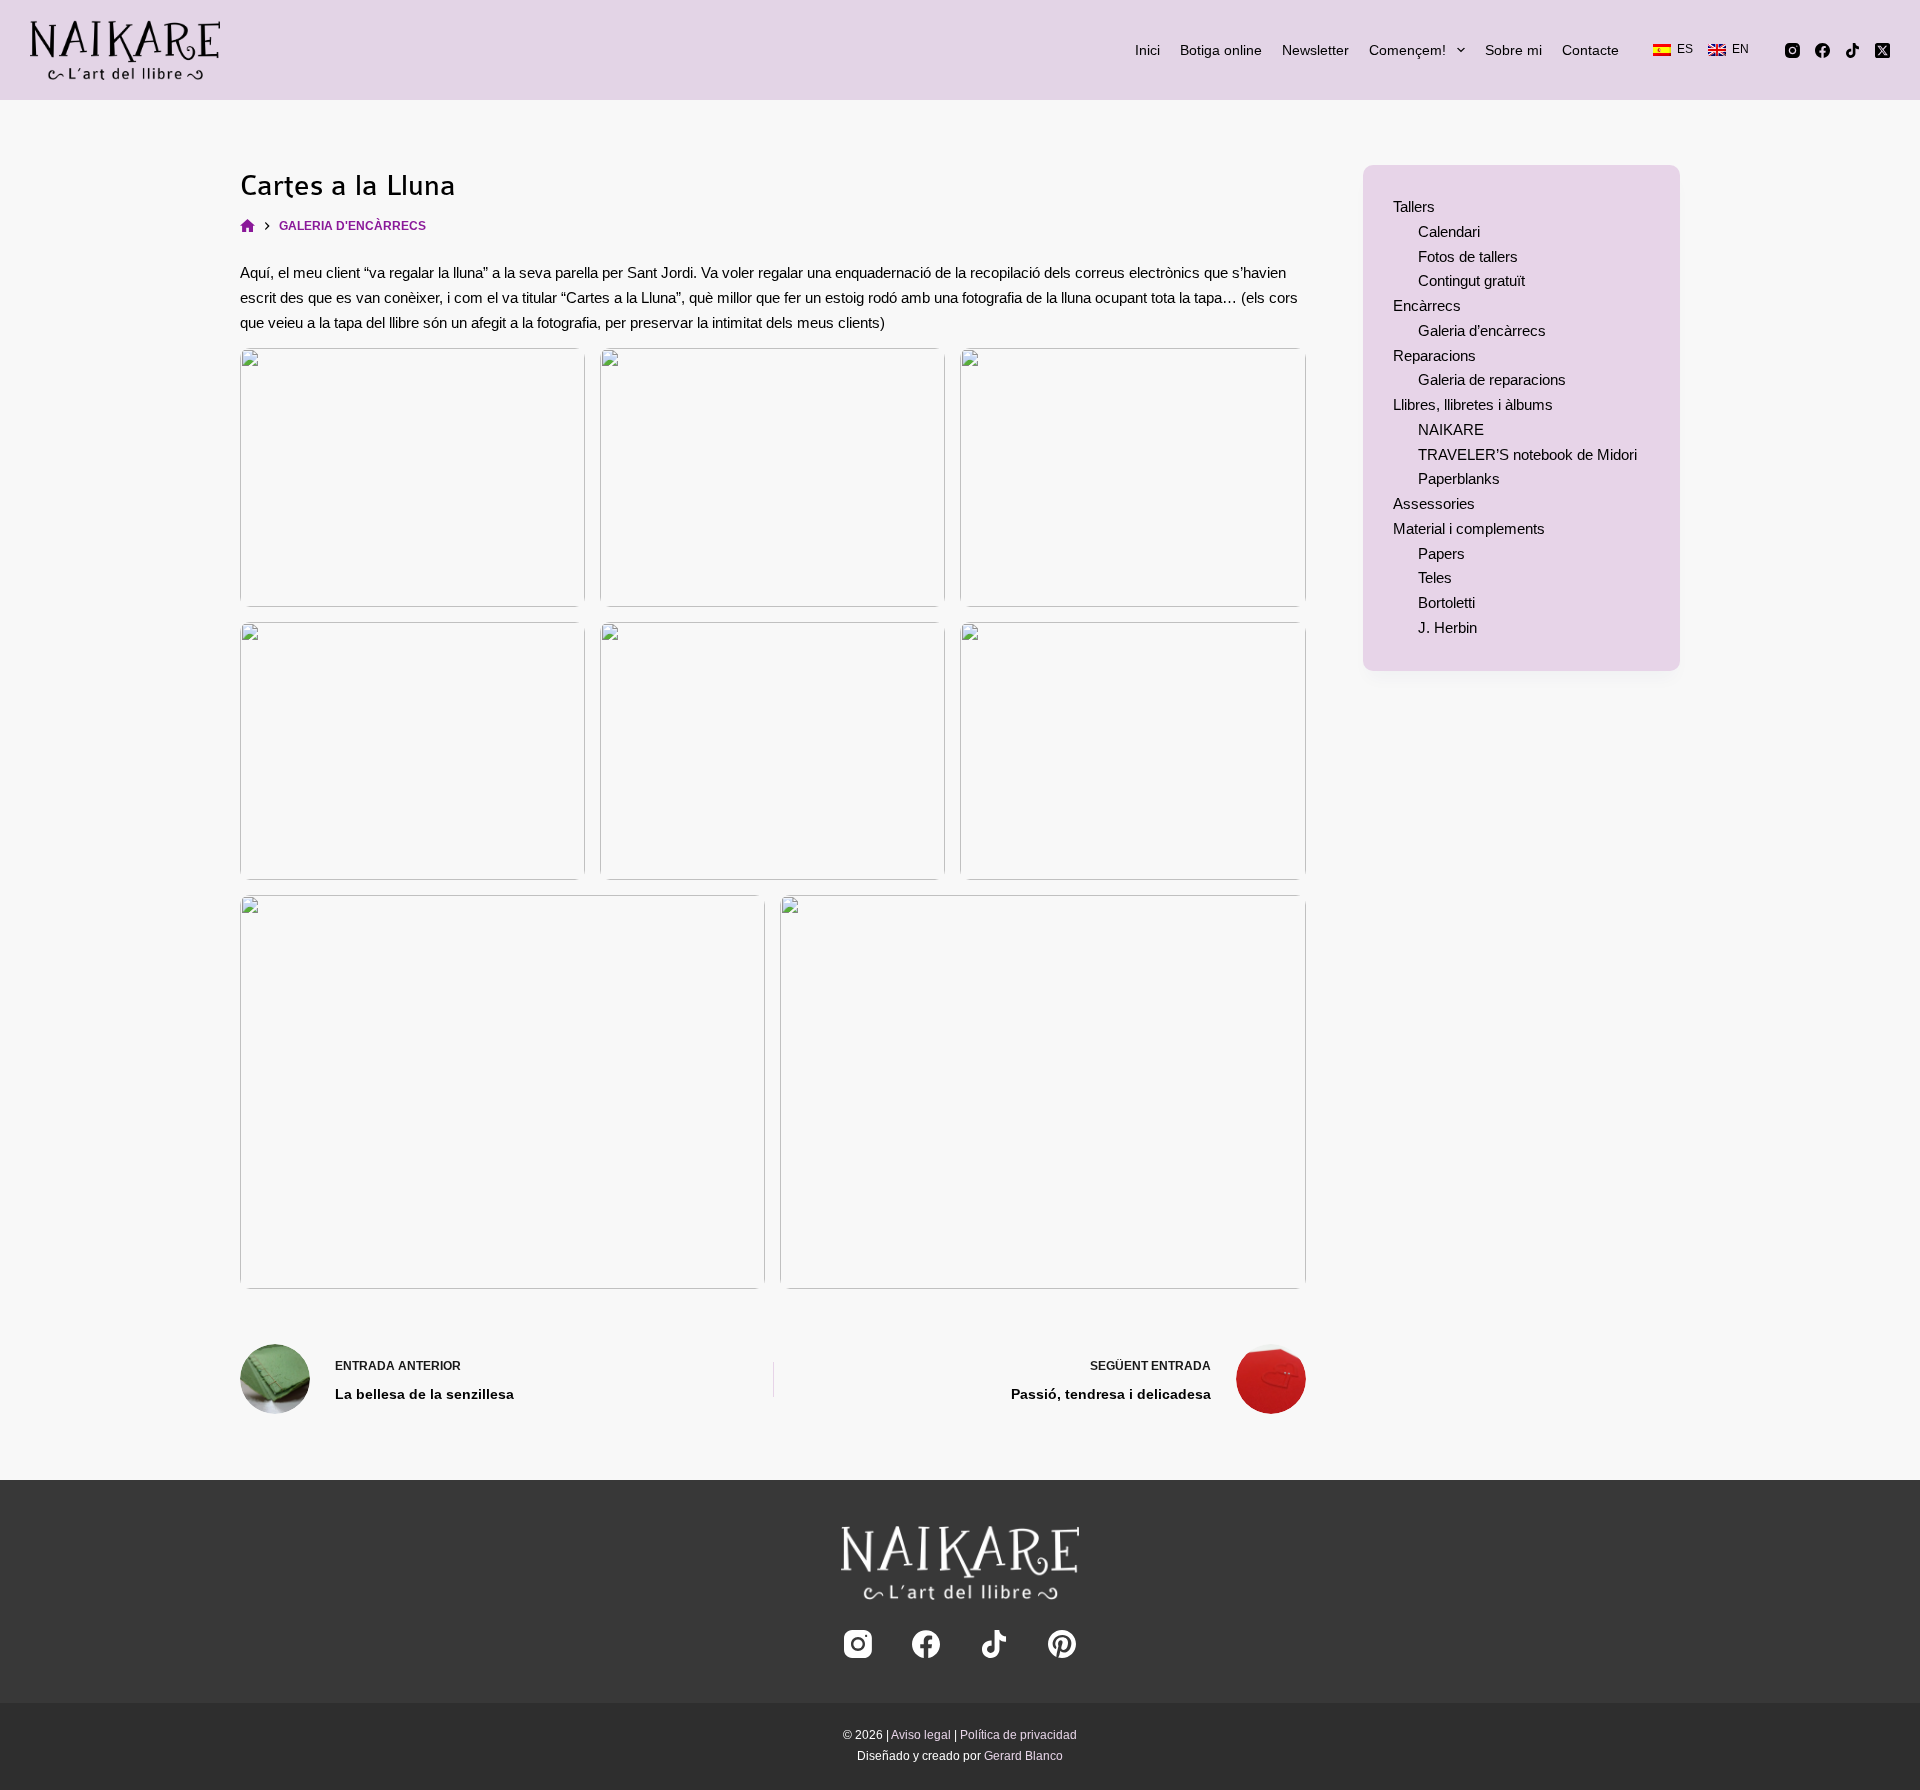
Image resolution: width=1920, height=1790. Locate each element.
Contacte (1590, 50)
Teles (1435, 577)
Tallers (1414, 206)
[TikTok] (1852, 50)
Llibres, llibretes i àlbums (1473, 404)
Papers (1441, 553)
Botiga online (1221, 50)
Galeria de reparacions (1492, 379)
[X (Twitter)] (1882, 50)
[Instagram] (1792, 50)
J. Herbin (1447, 627)
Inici (1147, 50)
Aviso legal (921, 1735)
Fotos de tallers (1468, 256)
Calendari (1449, 231)
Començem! (1407, 50)
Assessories (1434, 503)
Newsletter (1315, 50)
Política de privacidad (1018, 1735)
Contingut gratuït (1471, 280)
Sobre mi (1513, 50)
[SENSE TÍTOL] (247, 226)
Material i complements (1469, 528)
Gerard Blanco (1023, 1756)
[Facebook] (1822, 50)
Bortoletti (1446, 602)
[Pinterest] (1062, 1644)
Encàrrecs (1427, 305)
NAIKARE (1451, 429)
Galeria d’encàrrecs (1482, 330)
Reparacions (1434, 355)
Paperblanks (1459, 478)
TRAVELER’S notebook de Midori (1527, 454)
